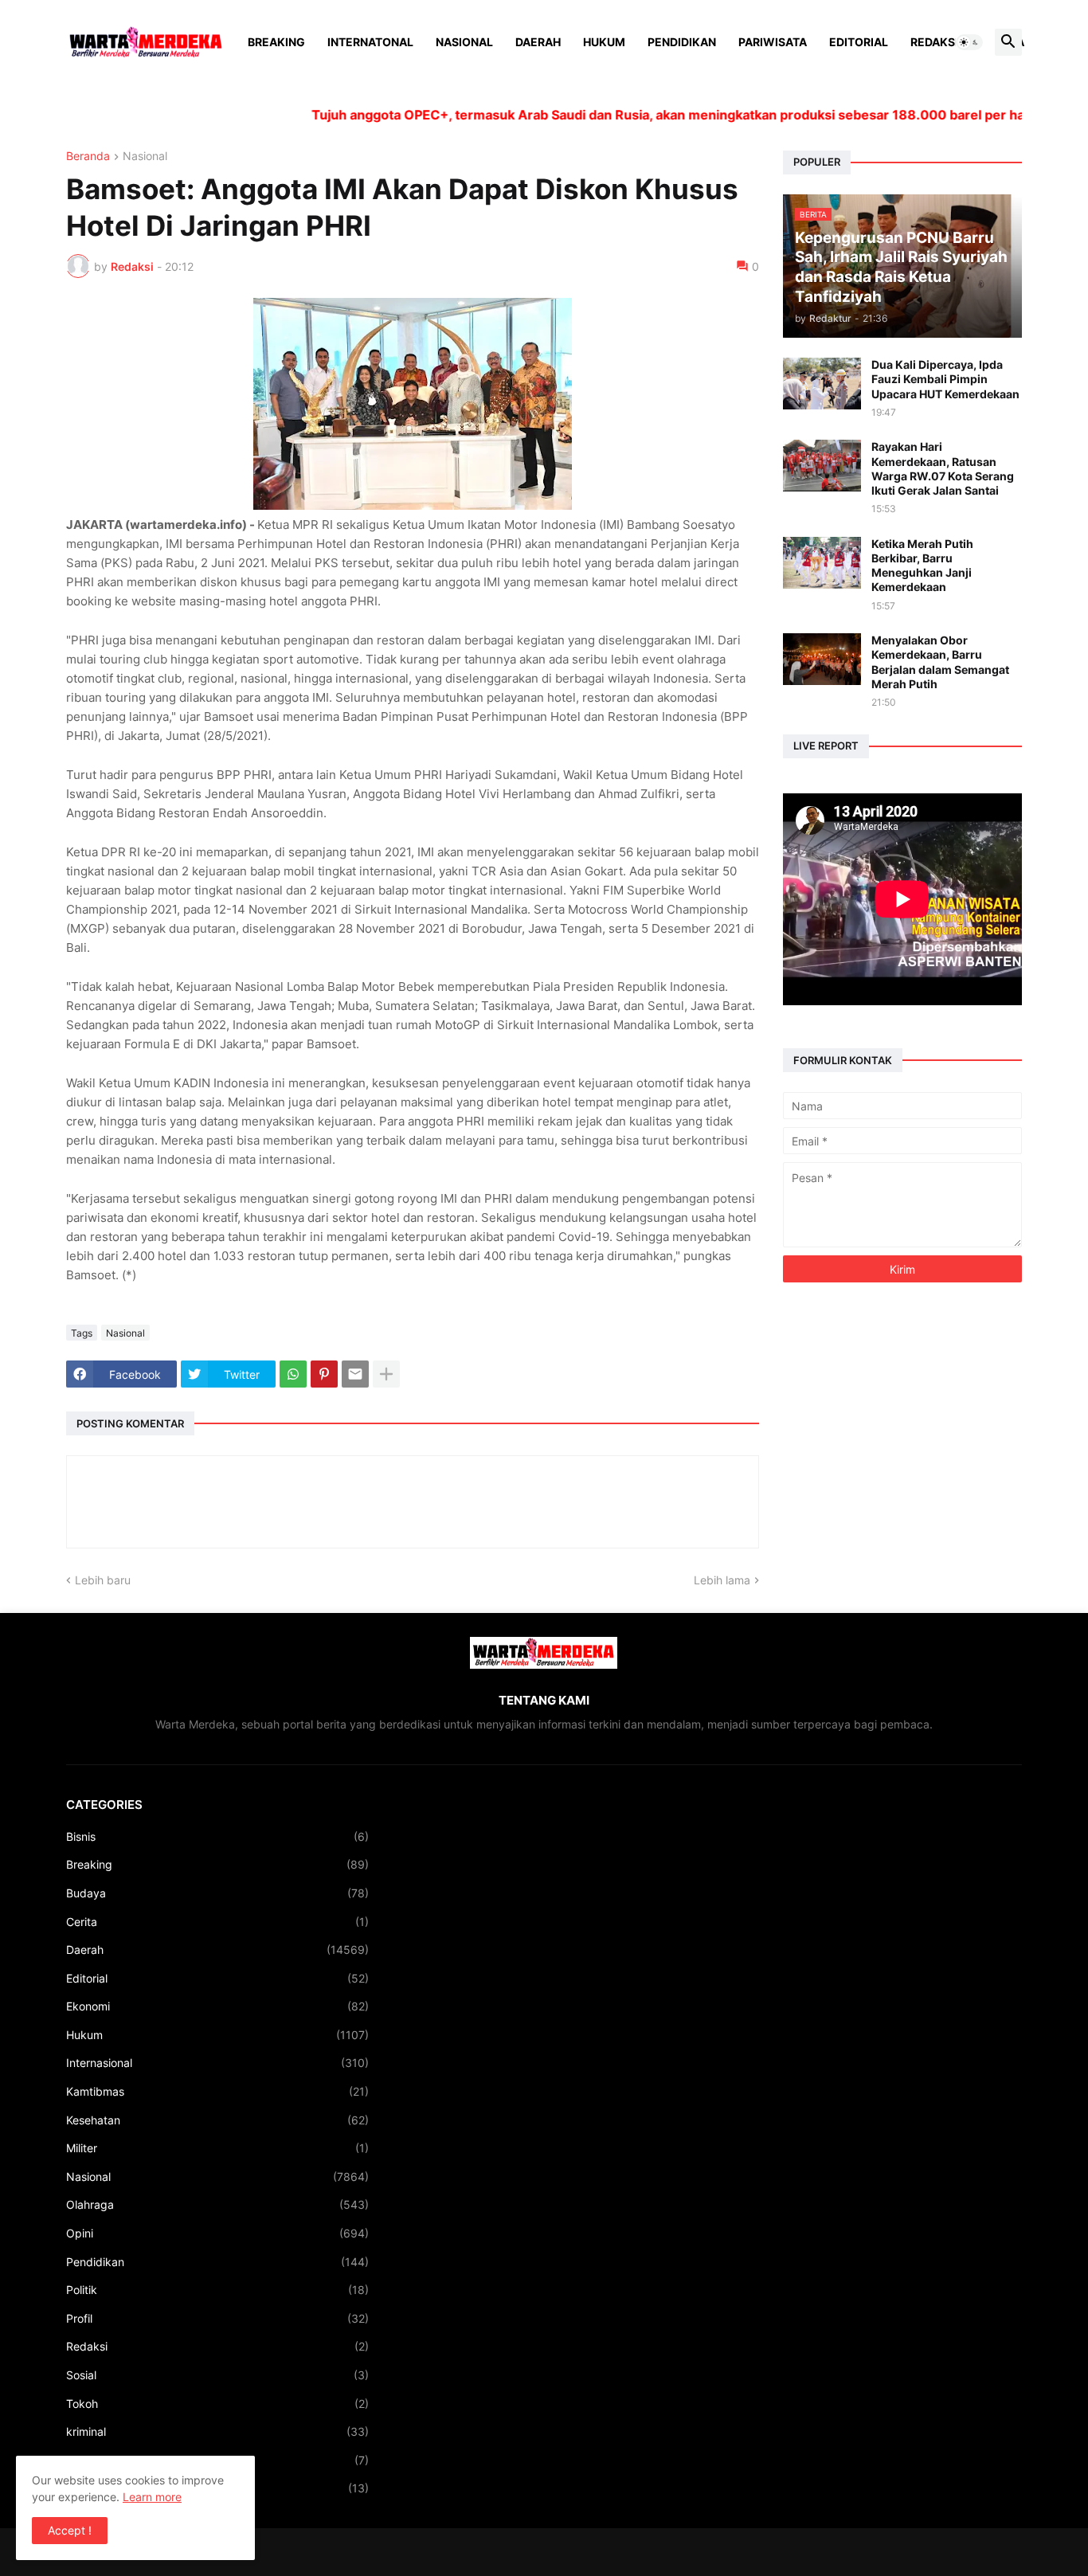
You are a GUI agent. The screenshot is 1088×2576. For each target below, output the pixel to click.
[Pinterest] (324, 1374)
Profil (217, 2318)
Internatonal (370, 42)
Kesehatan (217, 2120)
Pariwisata (773, 42)
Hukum (604, 42)
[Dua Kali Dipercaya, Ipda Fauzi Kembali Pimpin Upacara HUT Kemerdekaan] (822, 384)
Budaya (217, 1893)
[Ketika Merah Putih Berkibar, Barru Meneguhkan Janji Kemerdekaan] (822, 563)
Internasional (217, 2063)
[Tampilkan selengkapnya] (386, 1374)
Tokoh (217, 2404)
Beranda (88, 157)
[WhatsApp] (293, 1374)
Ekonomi (217, 2006)
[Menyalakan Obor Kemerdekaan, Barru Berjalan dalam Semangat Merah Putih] (822, 659)
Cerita (217, 1922)
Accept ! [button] (70, 2530)
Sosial (217, 2375)
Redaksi (934, 42)
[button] (969, 42)
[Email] (355, 1374)
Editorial (859, 42)
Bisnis (217, 1836)
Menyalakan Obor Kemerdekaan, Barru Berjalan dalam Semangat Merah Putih (940, 662)
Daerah (538, 42)
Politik (217, 2290)
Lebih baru (103, 1580)
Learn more (152, 2497)
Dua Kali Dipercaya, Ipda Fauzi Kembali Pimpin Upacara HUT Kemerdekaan (945, 379)
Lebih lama (722, 1580)
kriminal (217, 2431)
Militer (217, 2148)
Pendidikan (682, 42)
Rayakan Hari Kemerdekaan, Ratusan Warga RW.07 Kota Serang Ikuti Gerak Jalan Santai (943, 468)
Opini (217, 2233)
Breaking (276, 42)
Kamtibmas (217, 2091)
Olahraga (217, 2204)
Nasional (464, 42)
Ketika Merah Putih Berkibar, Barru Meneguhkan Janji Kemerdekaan (922, 566)
